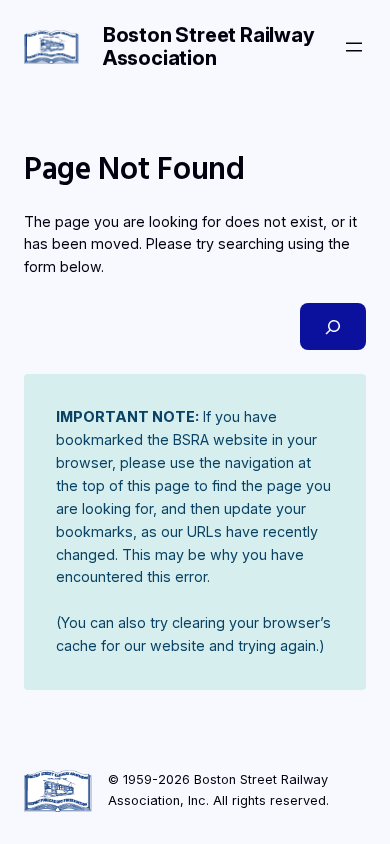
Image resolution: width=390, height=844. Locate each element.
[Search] (333, 326)
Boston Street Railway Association (209, 46)
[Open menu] (354, 47)
